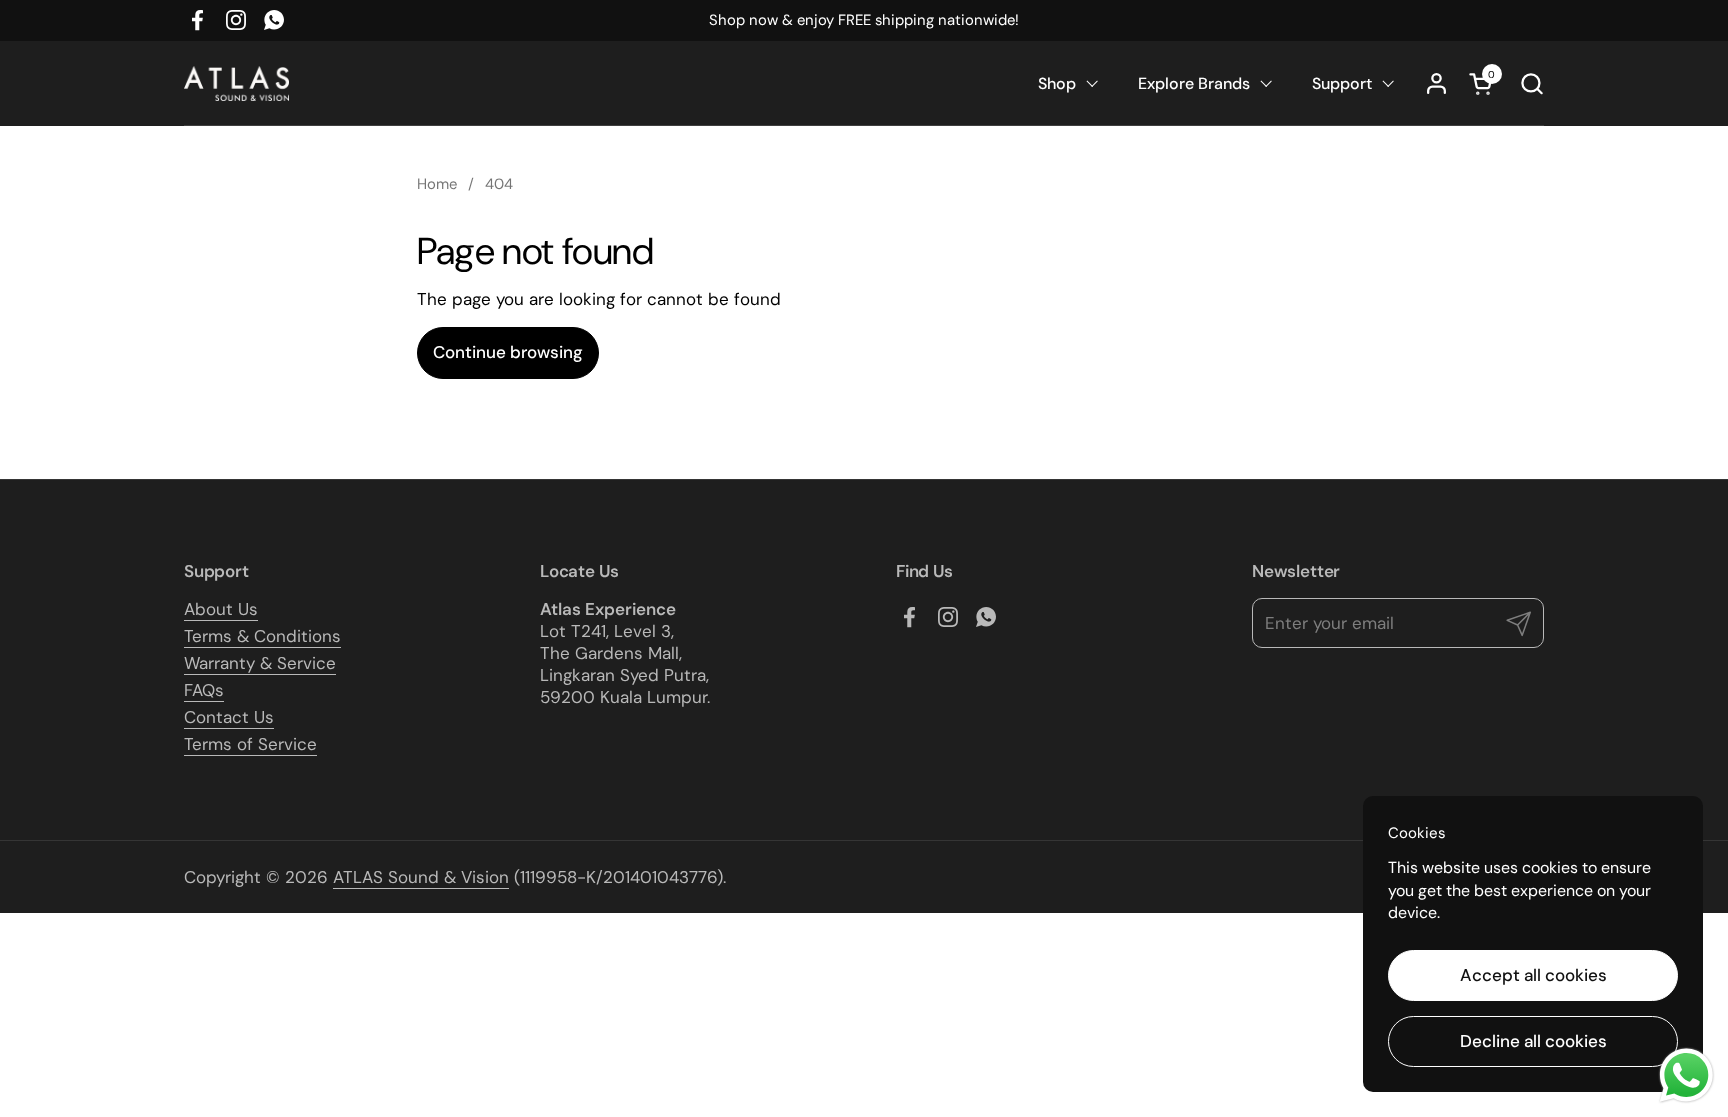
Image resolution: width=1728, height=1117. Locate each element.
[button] (1531, 83)
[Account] (1436, 83)
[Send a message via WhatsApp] (1686, 1075)
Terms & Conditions (262, 636)
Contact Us (229, 717)
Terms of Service (250, 744)
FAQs (204, 690)
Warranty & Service (260, 663)
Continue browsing (508, 352)
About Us (221, 609)
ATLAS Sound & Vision (421, 877)
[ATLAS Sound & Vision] (236, 83)
